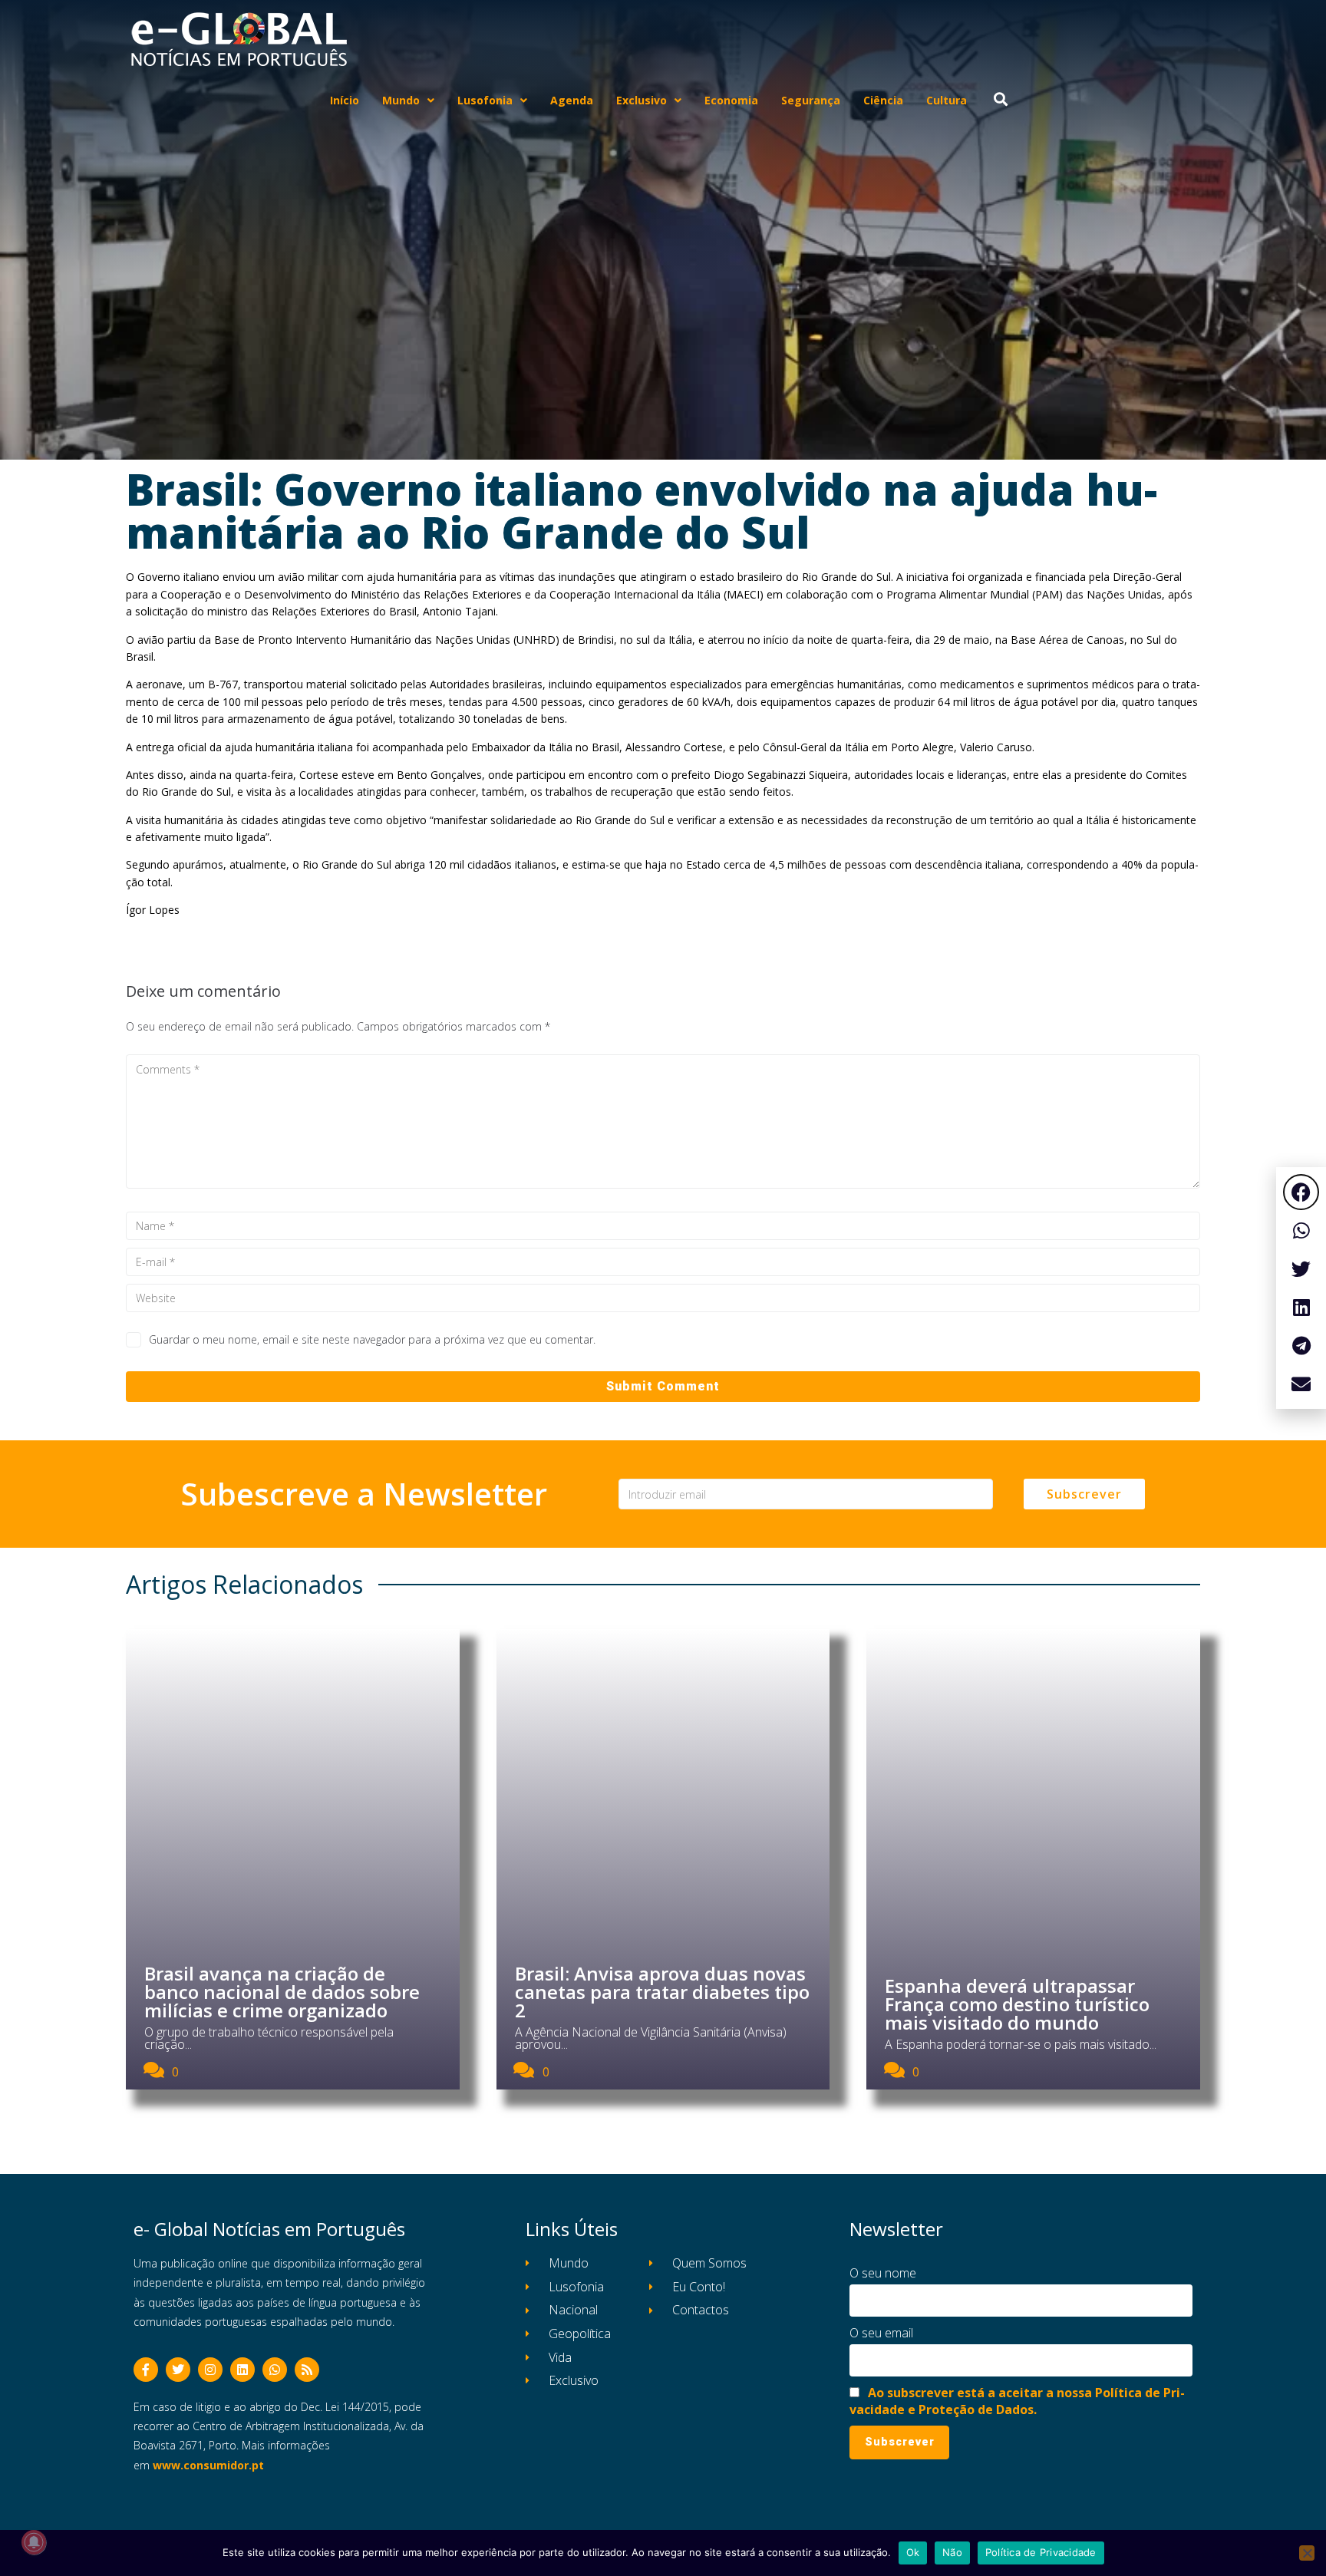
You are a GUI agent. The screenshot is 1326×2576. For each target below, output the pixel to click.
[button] (1301, 1192)
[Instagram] (210, 2370)
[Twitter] (178, 2370)
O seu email (881, 2333)
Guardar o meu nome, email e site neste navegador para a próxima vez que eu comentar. (372, 1339)
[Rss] (307, 2370)
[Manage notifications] (34, 2542)
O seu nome (883, 2273)
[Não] (1307, 2553)
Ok (913, 2552)
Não (952, 2552)
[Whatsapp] (275, 2370)
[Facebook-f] (146, 2370)
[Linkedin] (242, 2370)
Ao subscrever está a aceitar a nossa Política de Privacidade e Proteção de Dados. (1017, 2401)
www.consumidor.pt (208, 2465)
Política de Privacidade (1041, 2552)
